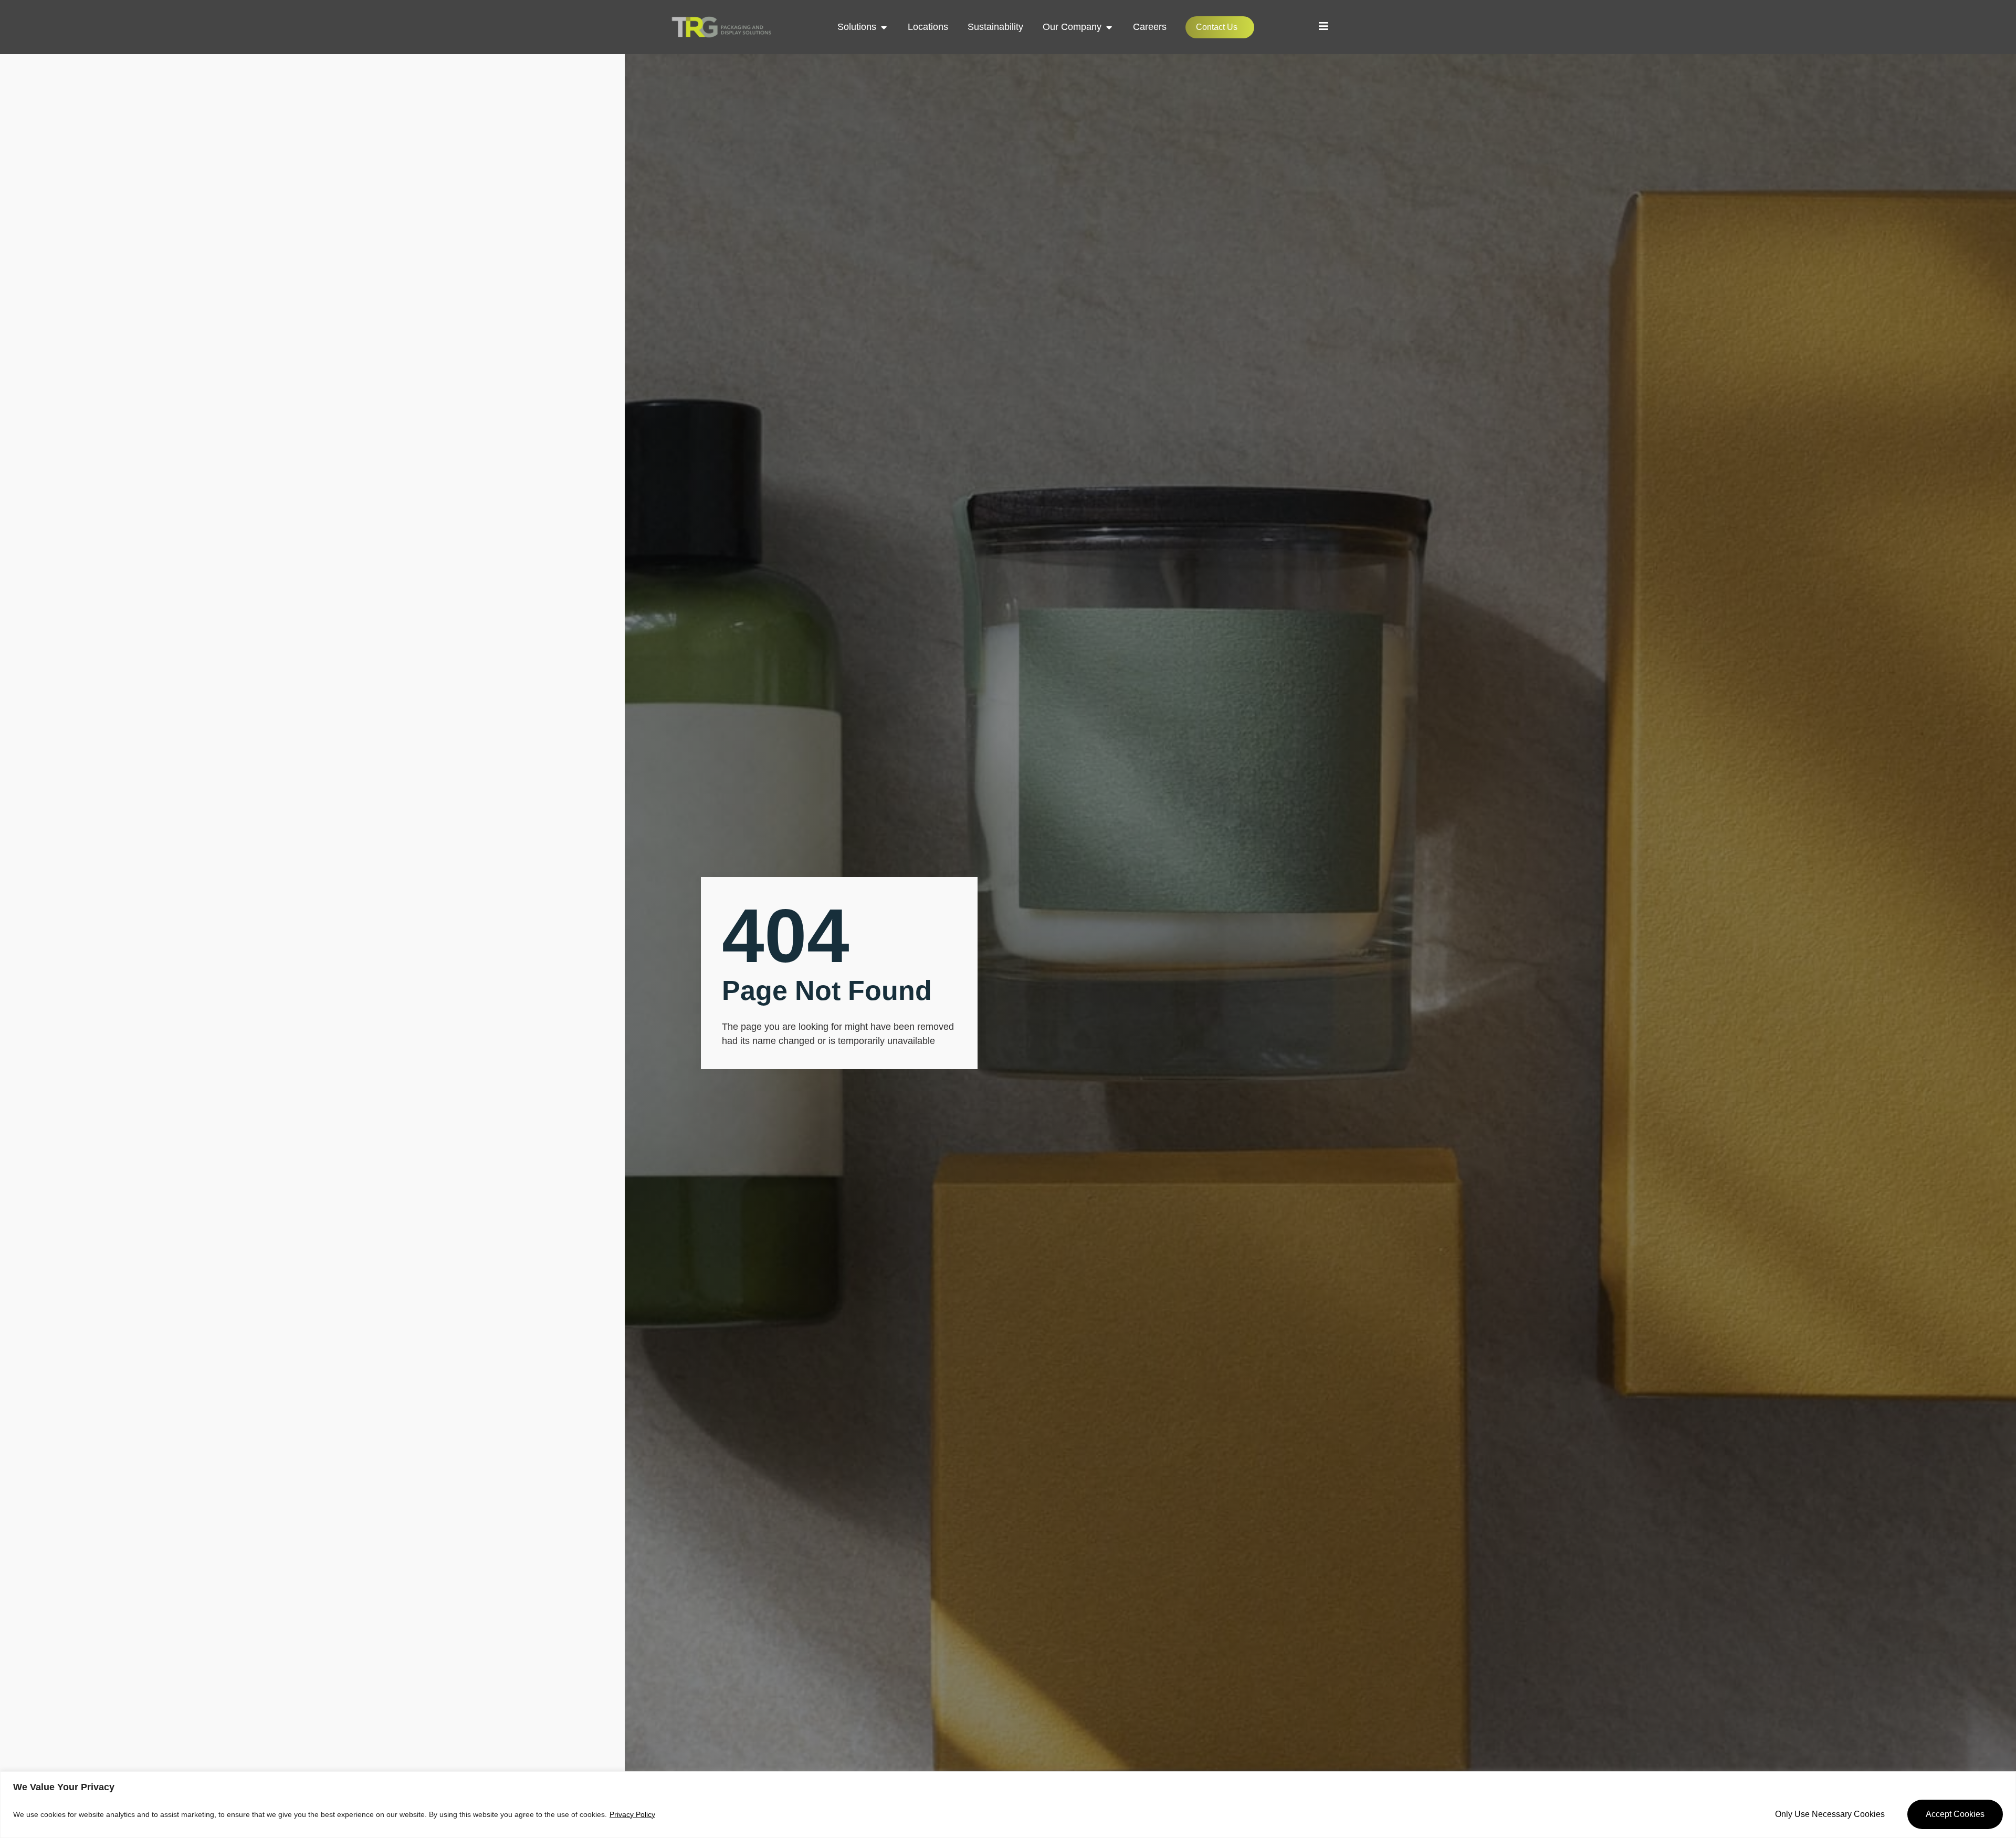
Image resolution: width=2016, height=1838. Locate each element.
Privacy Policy (632, 1814)
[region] (1008, 1805)
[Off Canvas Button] (1324, 26)
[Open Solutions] (884, 27)
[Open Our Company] (1109, 27)
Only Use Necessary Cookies (1830, 1814)
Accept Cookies (1955, 1814)
